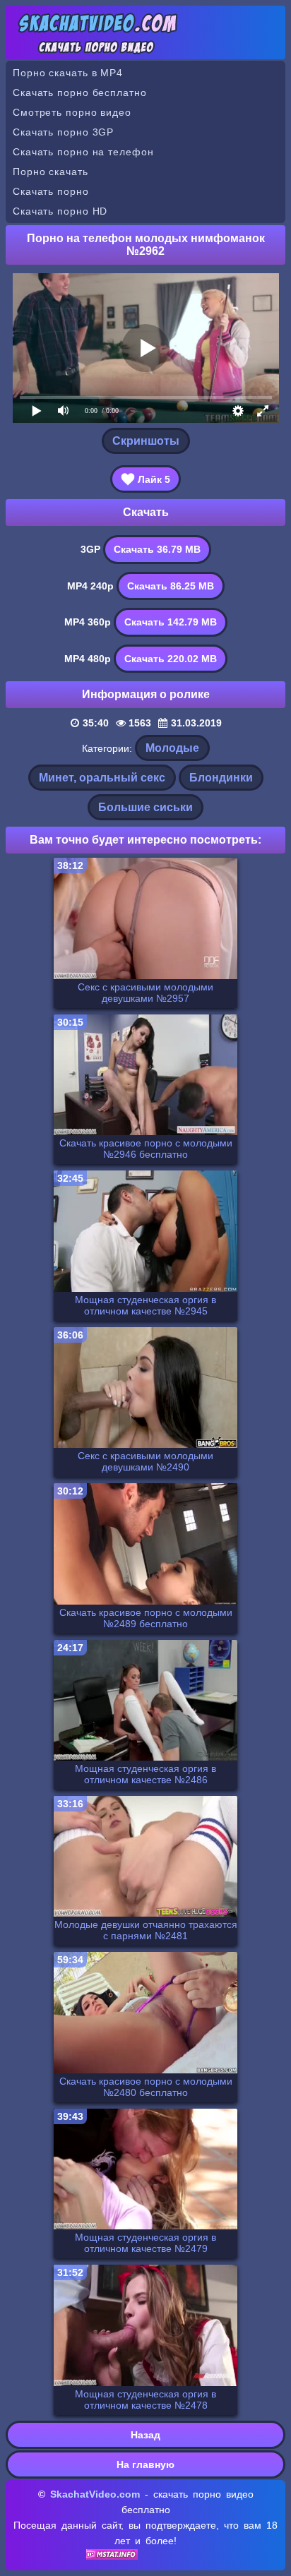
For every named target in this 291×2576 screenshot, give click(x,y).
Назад (145, 2435)
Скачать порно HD (60, 211)
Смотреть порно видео (72, 112)
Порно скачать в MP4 (68, 73)
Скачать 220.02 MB (171, 659)
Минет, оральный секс (102, 778)
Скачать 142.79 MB (171, 622)
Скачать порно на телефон (83, 152)
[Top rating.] (112, 2556)
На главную (145, 2464)
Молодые (172, 748)
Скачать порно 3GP (63, 132)
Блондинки (221, 778)
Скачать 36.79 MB (157, 549)
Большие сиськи (145, 807)
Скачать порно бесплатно (80, 92)
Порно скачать (51, 172)
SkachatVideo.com (95, 2494)
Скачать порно (51, 191)
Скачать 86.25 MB (171, 586)
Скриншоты (146, 441)
